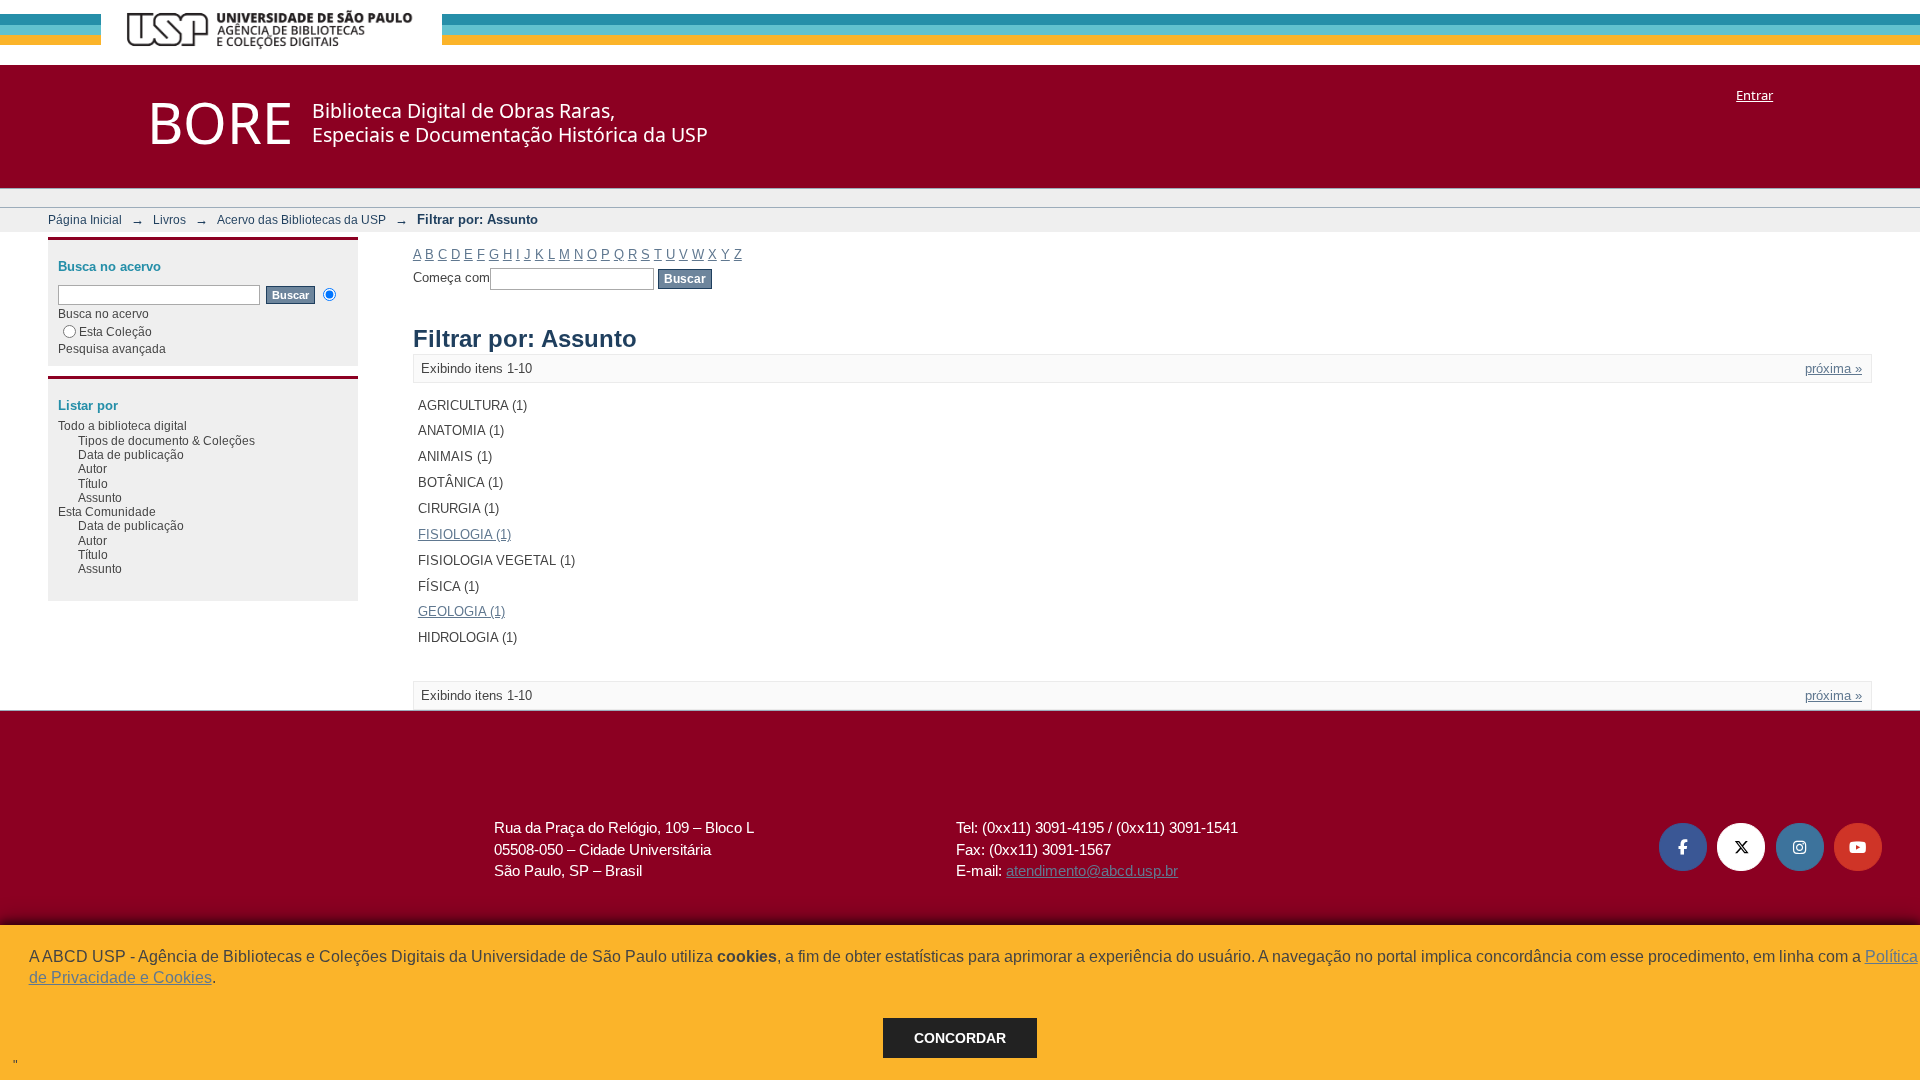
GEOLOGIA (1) (461, 611)
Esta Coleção (115, 331)
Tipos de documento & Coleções (166, 440)
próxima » (1833, 368)
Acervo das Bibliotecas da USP (301, 219)
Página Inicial (85, 219)
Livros (169, 219)
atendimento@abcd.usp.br (1092, 870)
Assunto (100, 497)
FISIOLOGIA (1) (464, 534)
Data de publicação (131, 454)
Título (93, 483)
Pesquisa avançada (112, 348)
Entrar (1754, 95)
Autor (92, 468)
